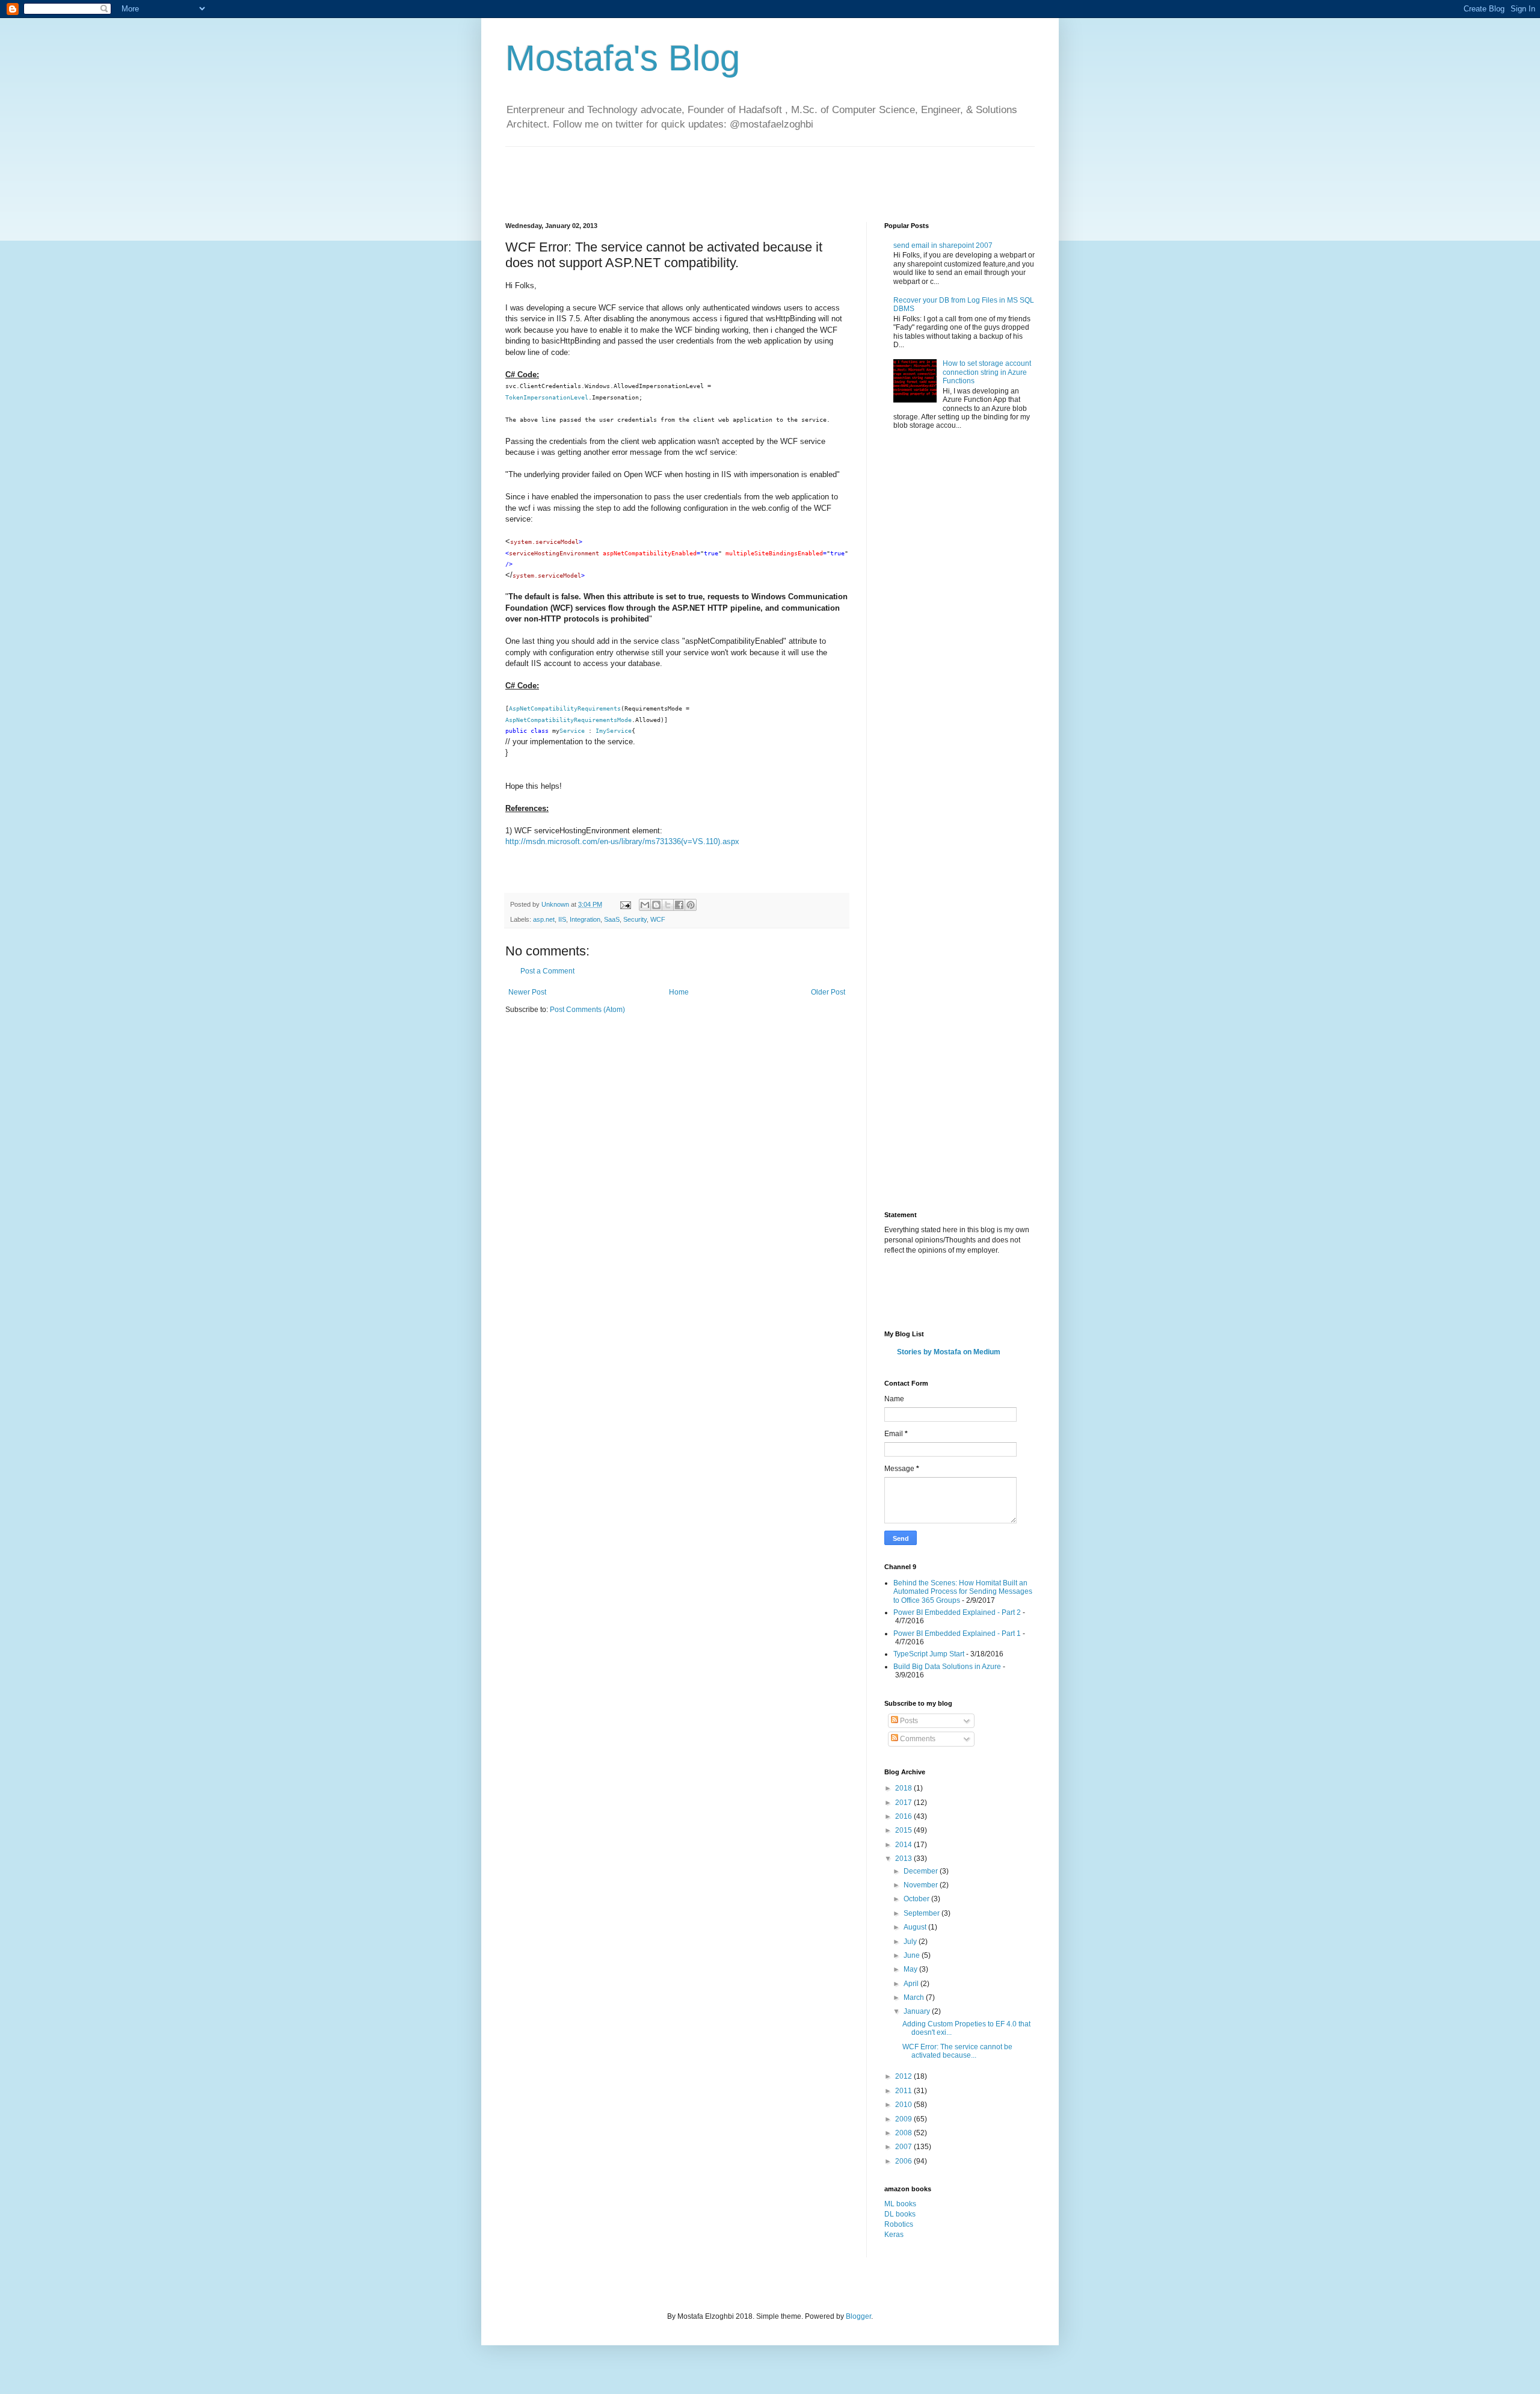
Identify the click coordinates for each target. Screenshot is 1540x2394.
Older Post (828, 992)
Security (635, 919)
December (922, 1871)
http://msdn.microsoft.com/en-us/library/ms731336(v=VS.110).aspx (622, 841)
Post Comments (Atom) (587, 1010)
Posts (908, 1721)
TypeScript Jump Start (929, 1654)
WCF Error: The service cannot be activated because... (957, 2051)
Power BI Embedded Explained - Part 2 (957, 1612)
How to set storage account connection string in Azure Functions (987, 372)
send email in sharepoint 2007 (943, 245)
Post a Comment (547, 971)
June (913, 1955)
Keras (894, 2235)
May (911, 1969)
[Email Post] (625, 904)
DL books (900, 2214)
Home (679, 992)
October (917, 1899)
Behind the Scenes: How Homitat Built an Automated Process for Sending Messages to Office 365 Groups (963, 1592)
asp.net (544, 919)
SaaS (612, 919)
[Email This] (645, 905)
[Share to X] (668, 905)
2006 (904, 2161)
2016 (904, 1816)
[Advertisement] (724, 174)
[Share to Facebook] (679, 905)
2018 (904, 1788)
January (918, 2011)
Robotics (899, 2224)
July (911, 1942)
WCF (658, 919)
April (912, 1984)
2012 (904, 2076)
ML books (900, 2204)
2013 (904, 1859)
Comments (917, 1739)
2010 (904, 2105)
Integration (585, 919)
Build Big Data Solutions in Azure (947, 1667)
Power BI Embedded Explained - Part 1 (957, 1634)
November (922, 1885)
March (915, 1998)
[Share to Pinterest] (691, 905)
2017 (904, 1803)
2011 (904, 2091)
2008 (904, 2133)
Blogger (858, 2316)
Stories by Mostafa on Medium (949, 1352)
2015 (904, 1830)
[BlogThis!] (656, 905)
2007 (904, 2147)
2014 (904, 1845)
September (922, 1913)
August (916, 1927)
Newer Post (527, 992)
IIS (562, 919)
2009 (904, 2119)
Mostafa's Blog (623, 58)
